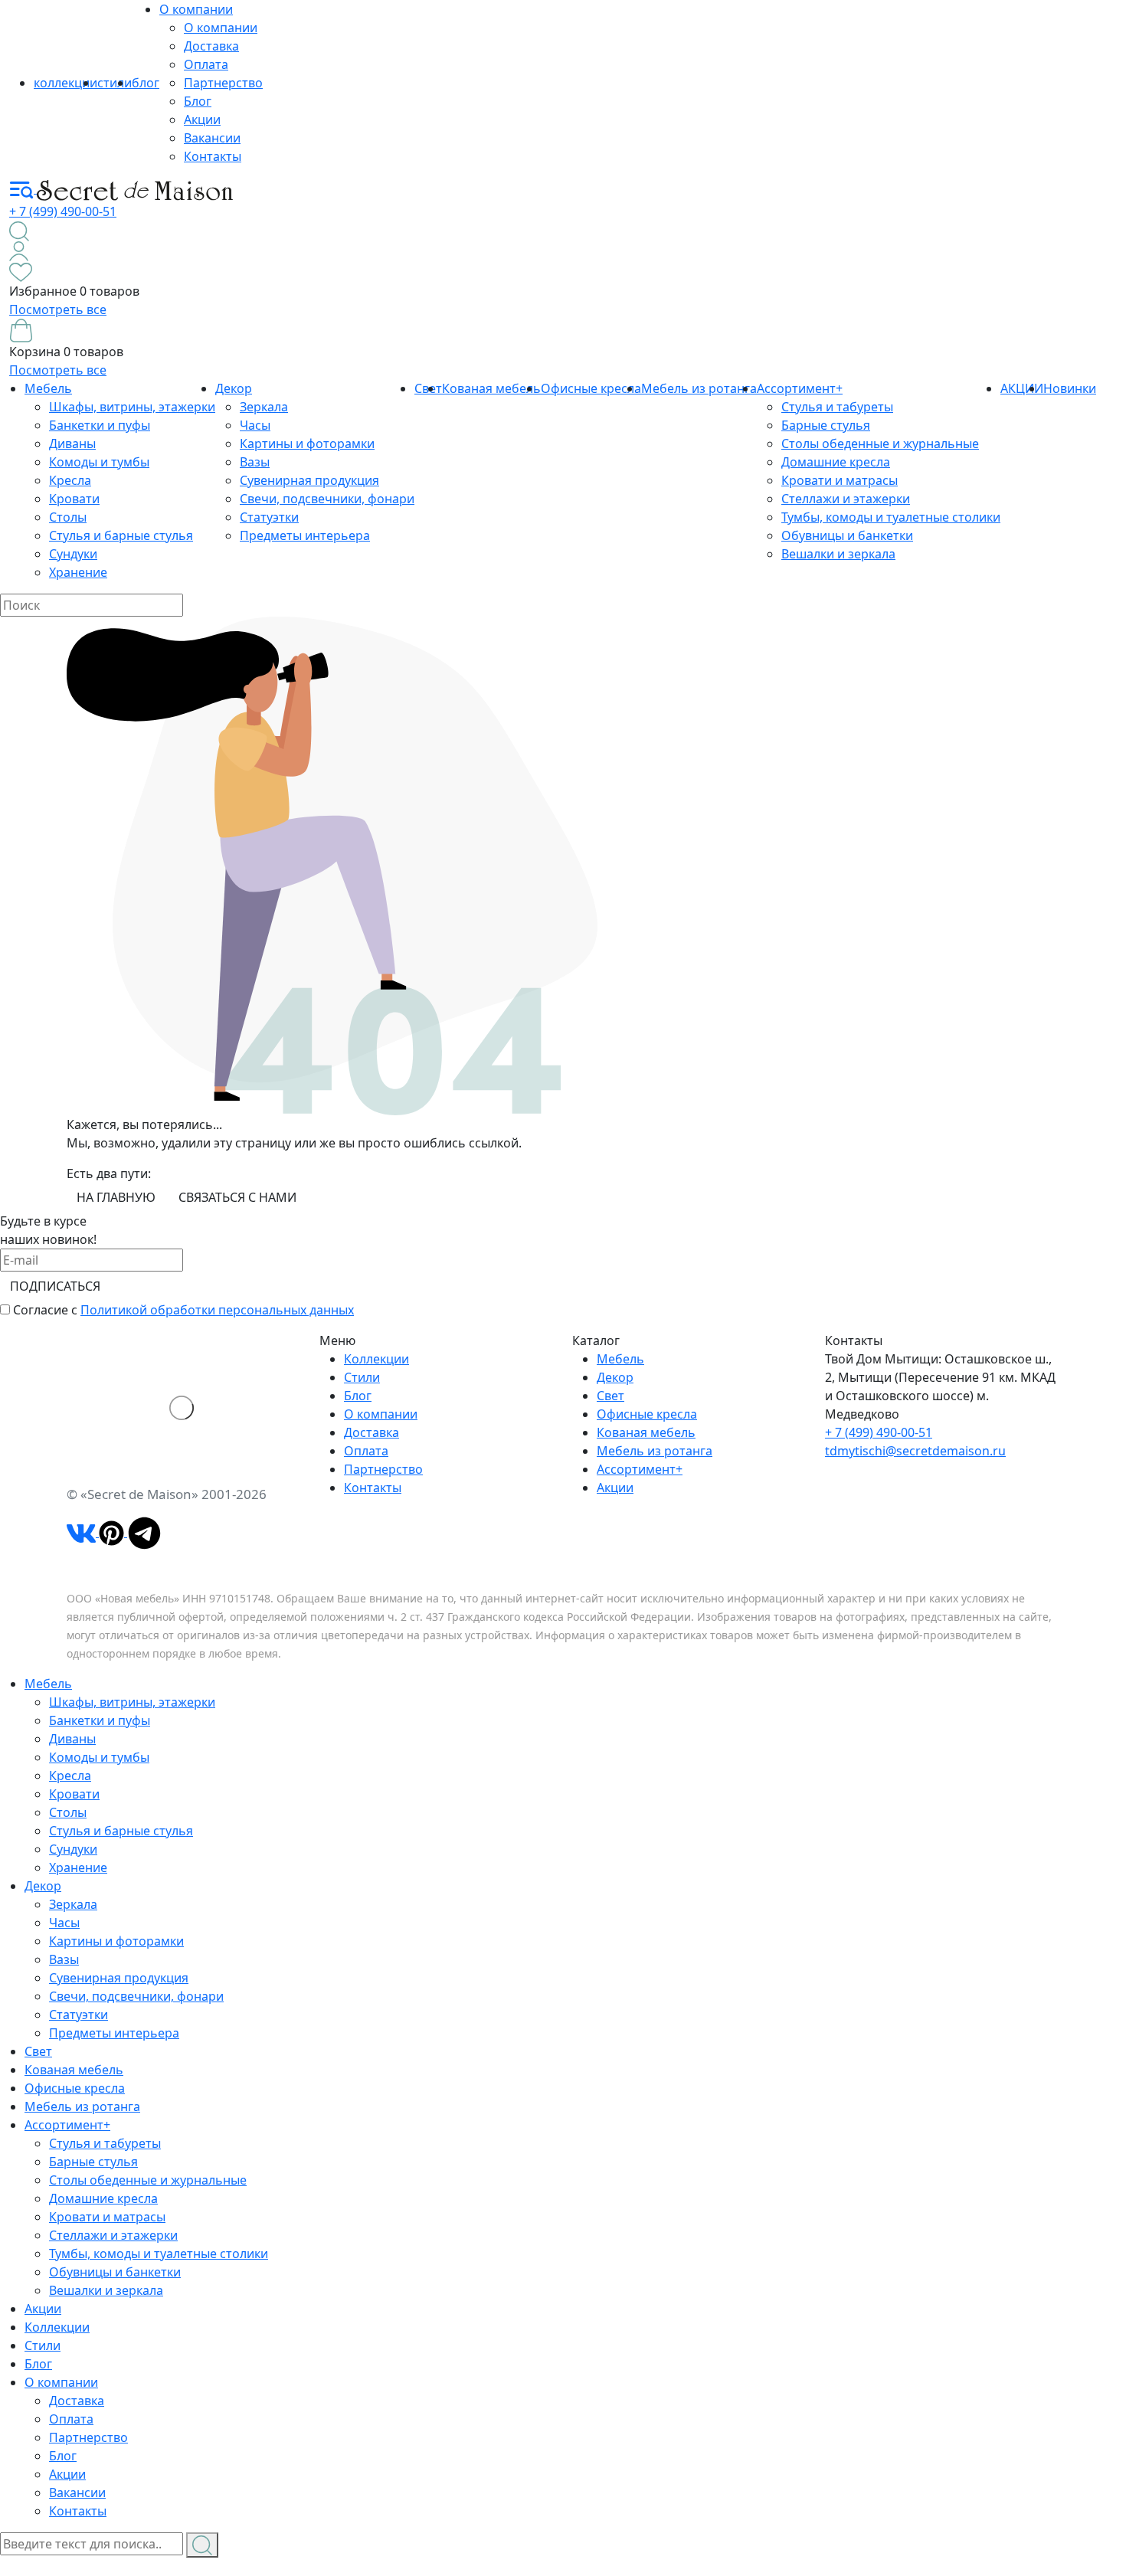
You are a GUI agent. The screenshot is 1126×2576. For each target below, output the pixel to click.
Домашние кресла (836, 462)
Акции (202, 119)
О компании (196, 9)
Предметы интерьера (305, 535)
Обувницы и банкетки (847, 535)
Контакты (213, 156)
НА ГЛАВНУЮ (116, 1197)
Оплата (206, 64)
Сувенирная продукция (309, 480)
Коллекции (376, 1359)
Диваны (72, 444)
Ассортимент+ (800, 388)
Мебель (48, 388)
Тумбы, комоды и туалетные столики (891, 517)
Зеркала (264, 407)
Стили (362, 1377)
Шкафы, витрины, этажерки (132, 407)
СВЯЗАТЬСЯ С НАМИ (237, 1197)
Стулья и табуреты (837, 407)
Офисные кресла (591, 388)
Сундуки (73, 554)
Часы (255, 425)
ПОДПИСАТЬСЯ (55, 1286)
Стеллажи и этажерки (846, 499)
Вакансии (212, 138)
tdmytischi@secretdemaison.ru (915, 1451)
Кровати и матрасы (840, 480)
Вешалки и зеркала (838, 554)
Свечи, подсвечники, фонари (327, 499)
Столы (68, 517)
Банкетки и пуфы (100, 425)
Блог (198, 101)
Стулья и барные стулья (121, 535)
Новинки (1070, 388)
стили (115, 83)
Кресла (70, 480)
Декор (234, 388)
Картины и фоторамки (307, 444)
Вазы (255, 462)
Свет (610, 1396)
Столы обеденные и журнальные (880, 444)
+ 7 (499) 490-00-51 (63, 211)
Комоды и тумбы (99, 462)
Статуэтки (269, 517)
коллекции (65, 83)
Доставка (211, 46)
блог (146, 83)
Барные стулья (826, 425)
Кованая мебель (491, 388)
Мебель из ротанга (699, 388)
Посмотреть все (58, 309)
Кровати (74, 499)
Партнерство (223, 83)
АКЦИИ (1022, 388)
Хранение (78, 572)
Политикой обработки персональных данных (217, 1310)
